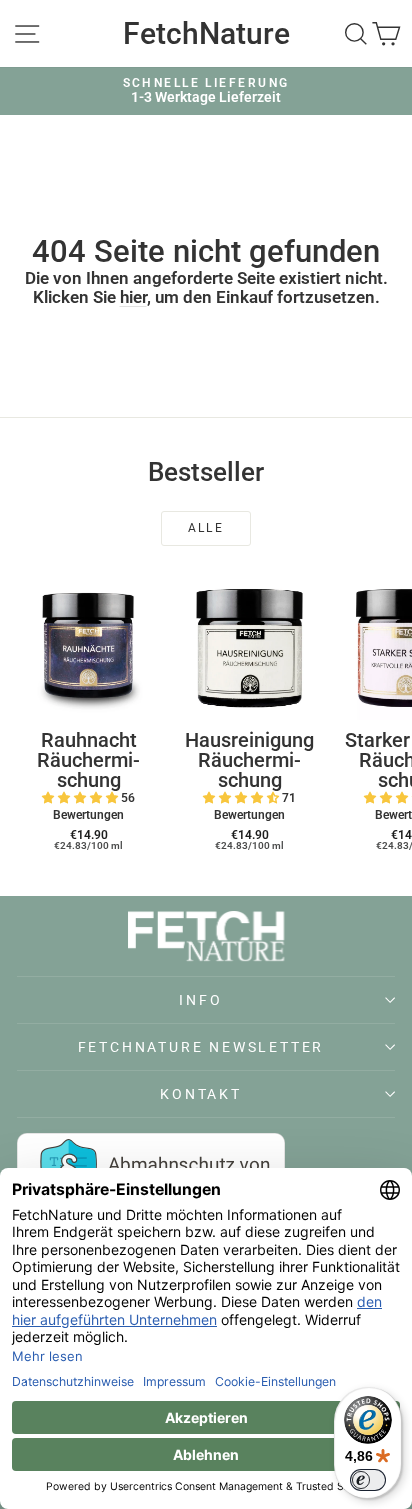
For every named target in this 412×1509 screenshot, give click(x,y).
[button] (81, 798)
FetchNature (206, 33)
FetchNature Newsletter (201, 1047)
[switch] (368, 1480)
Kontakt (201, 1094)
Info (200, 1000)
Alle (206, 528)
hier (133, 297)
